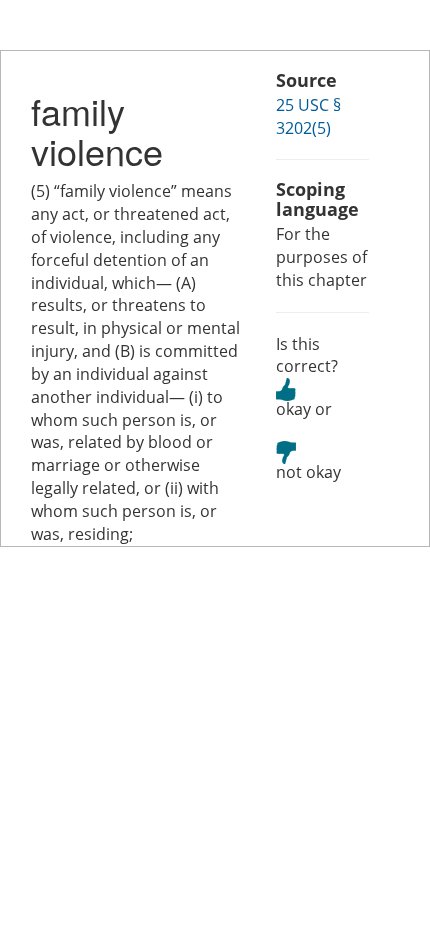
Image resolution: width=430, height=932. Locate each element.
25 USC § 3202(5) (308, 116)
